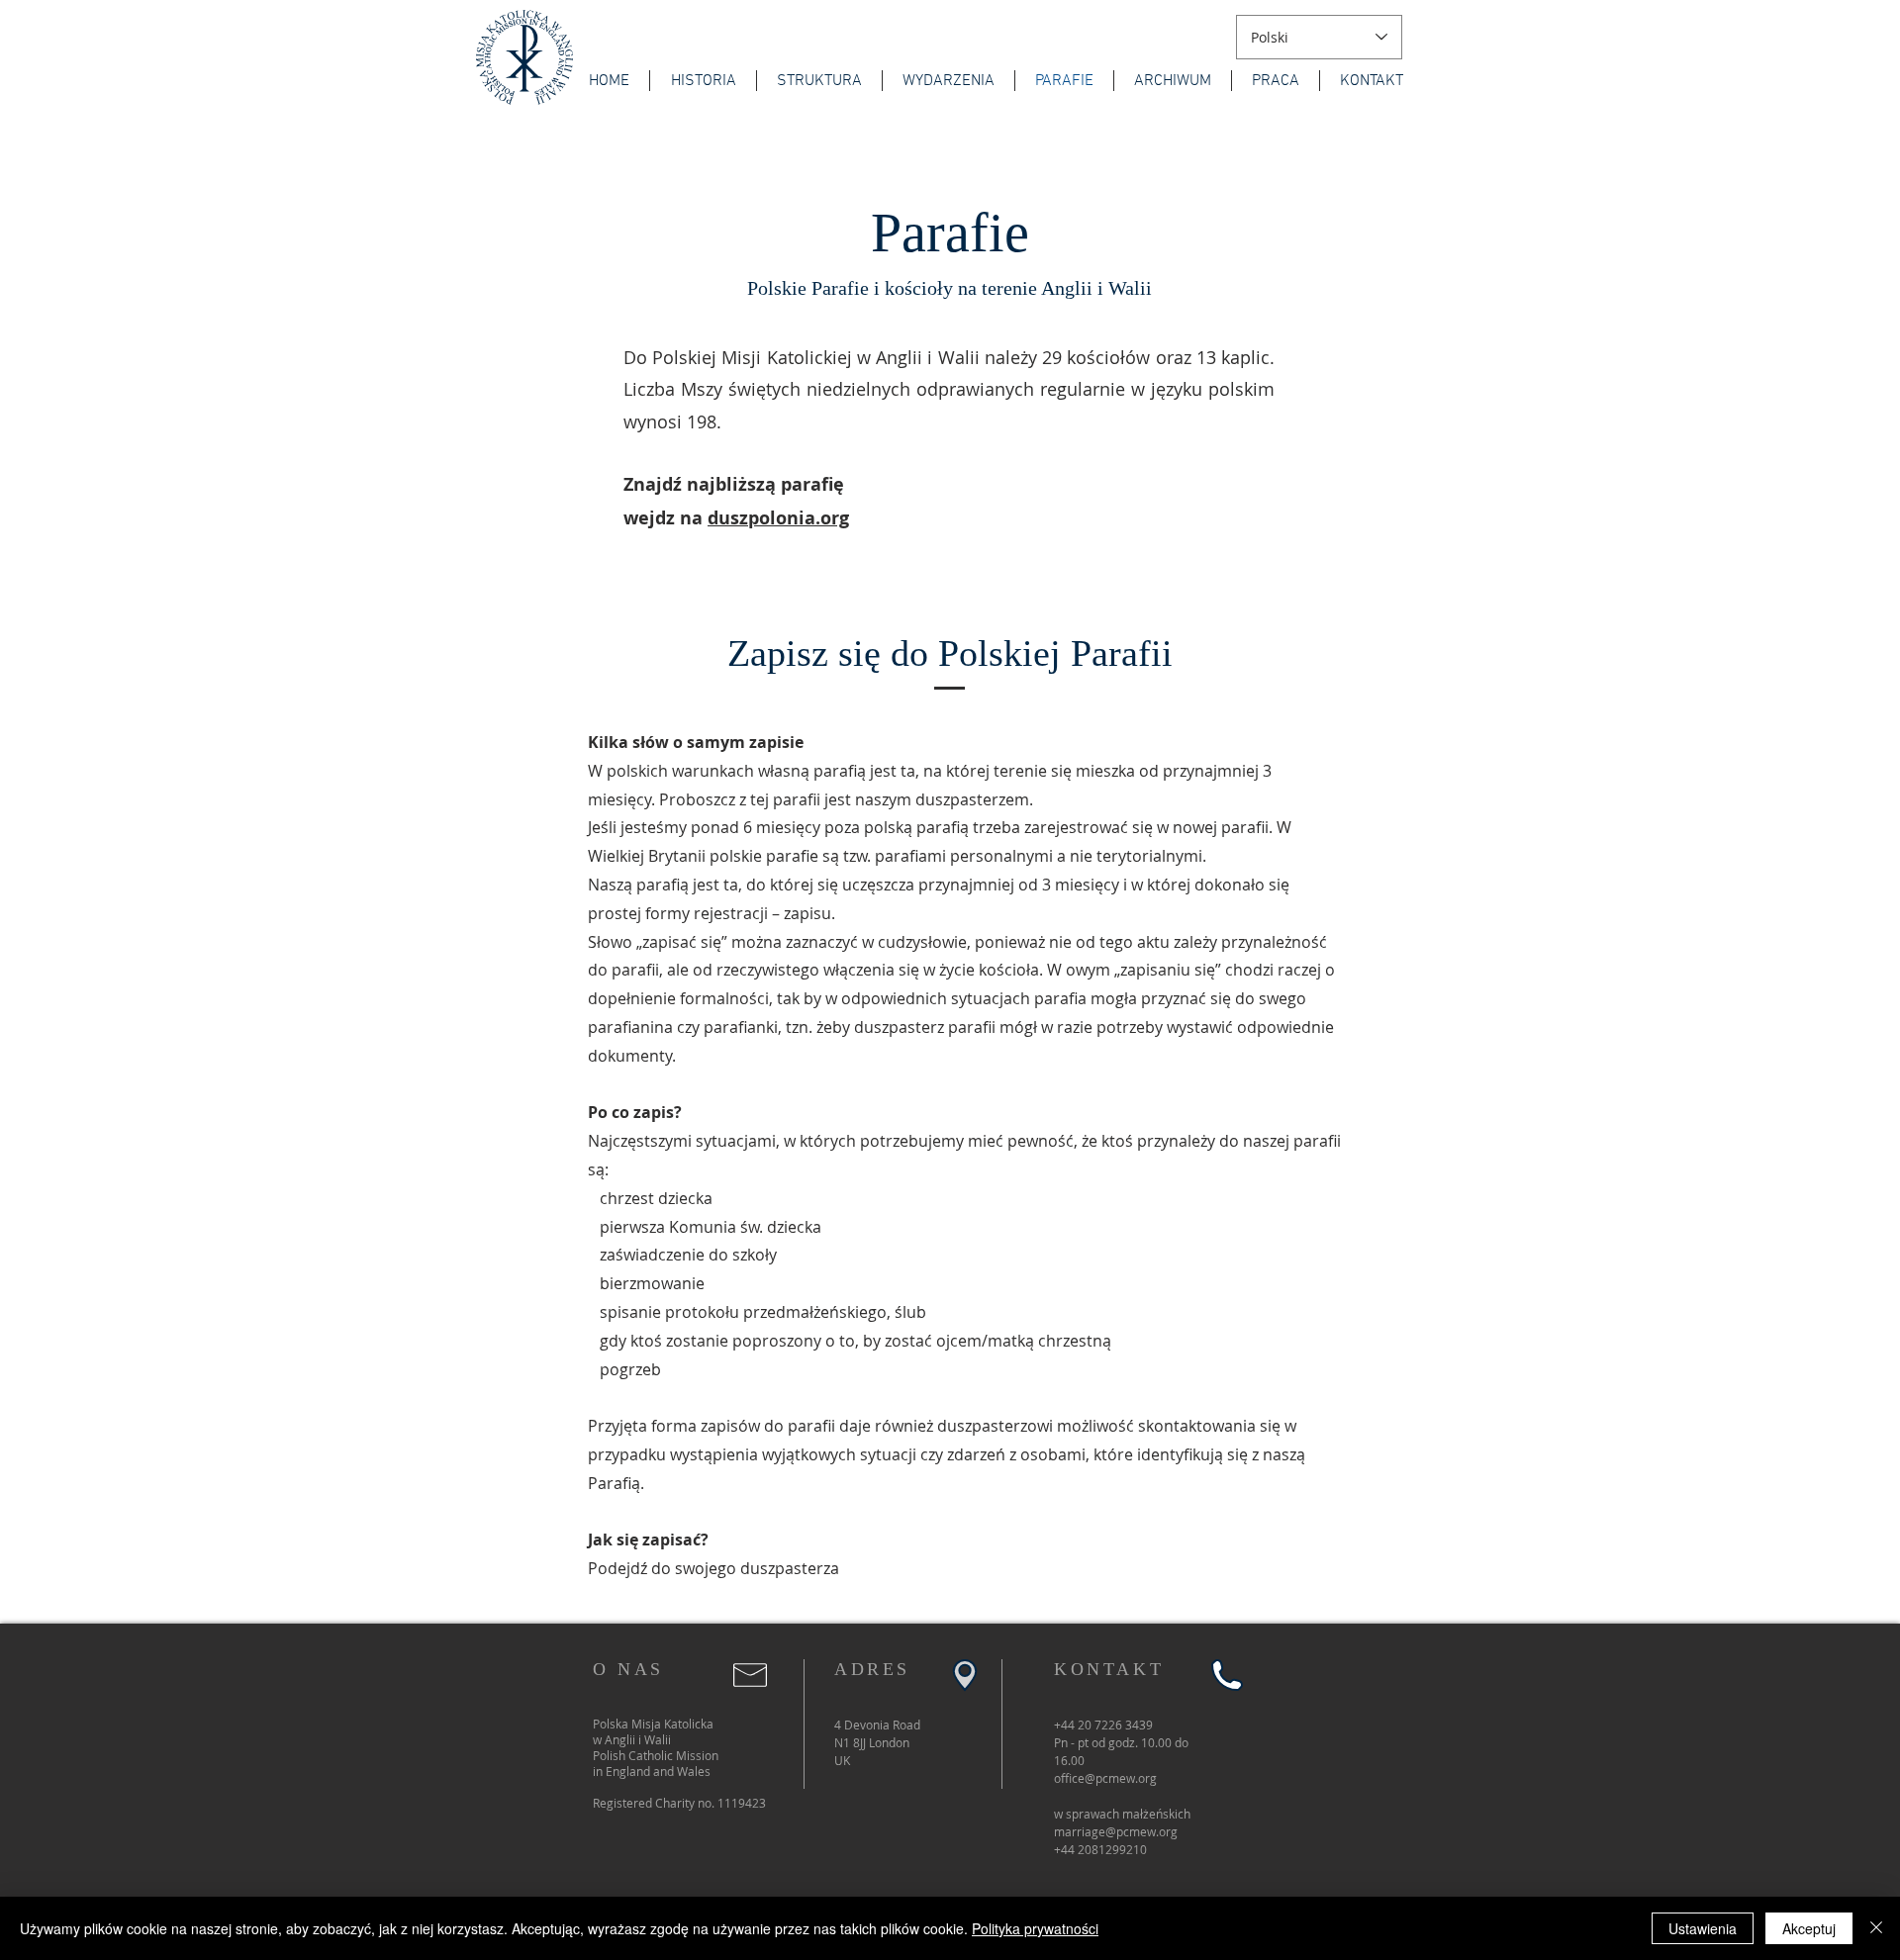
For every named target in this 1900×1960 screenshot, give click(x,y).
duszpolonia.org (778, 518)
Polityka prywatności (1035, 1928)
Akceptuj (1809, 1928)
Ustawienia (1703, 1928)
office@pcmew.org (1105, 1778)
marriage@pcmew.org (1116, 1831)
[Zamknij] (1876, 1928)
